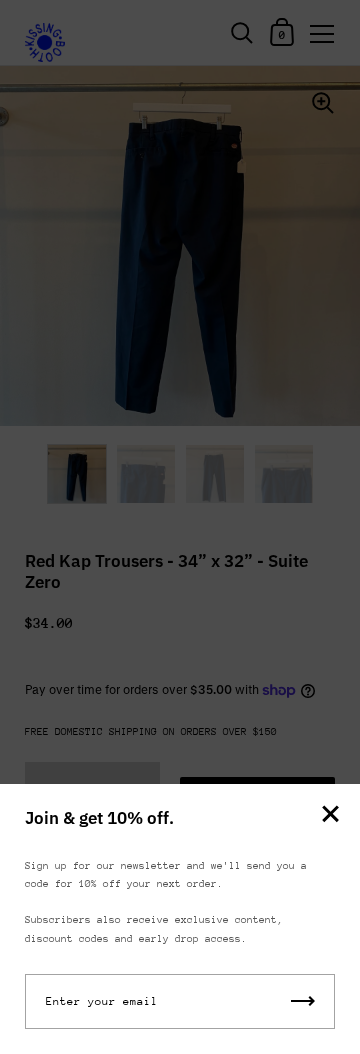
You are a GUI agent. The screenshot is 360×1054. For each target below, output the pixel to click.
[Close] (330, 815)
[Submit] (303, 1001)
